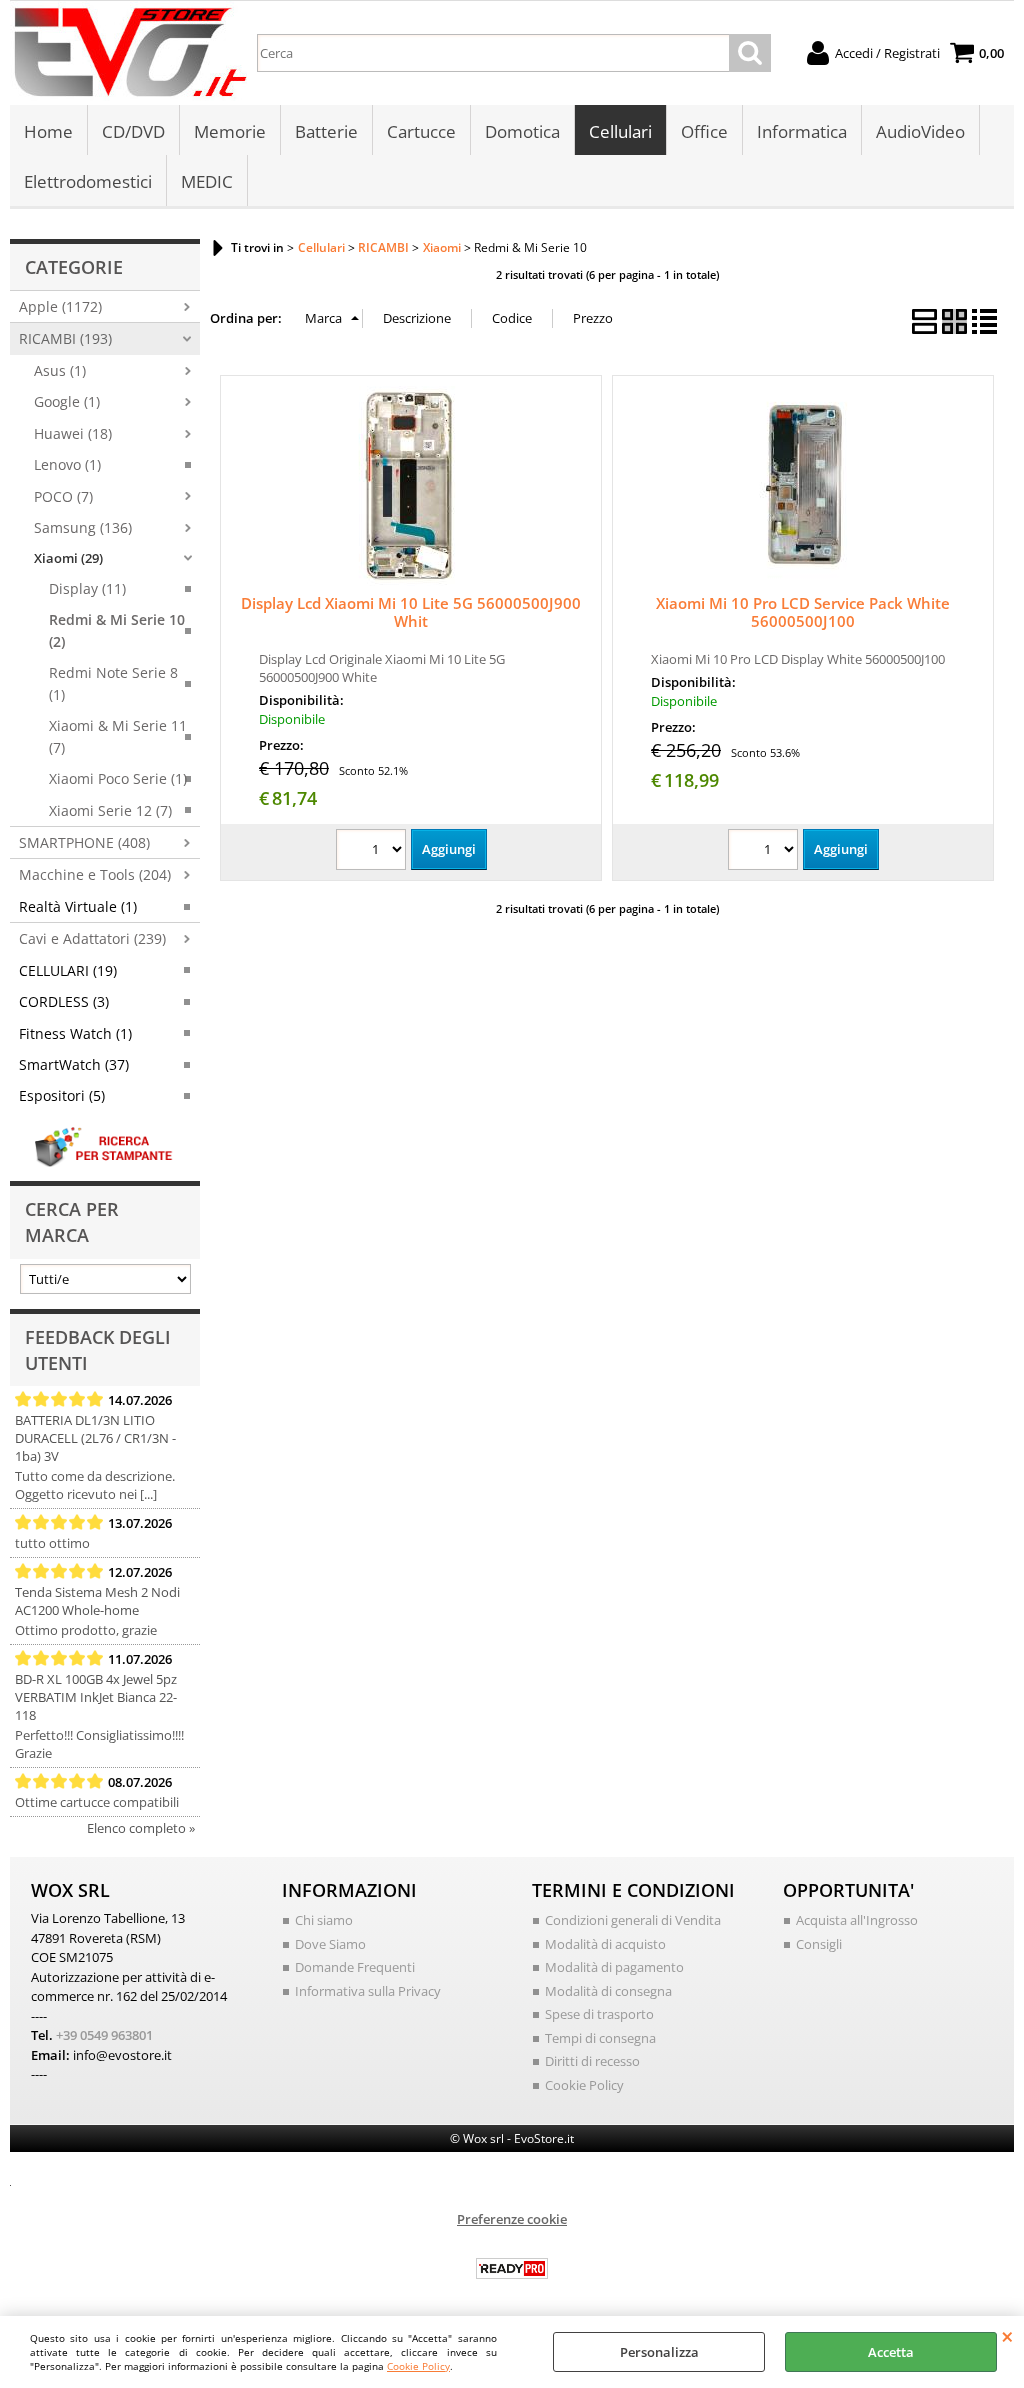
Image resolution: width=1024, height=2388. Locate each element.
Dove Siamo (330, 1944)
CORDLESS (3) (64, 1001)
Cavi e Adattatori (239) (92, 938)
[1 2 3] (765, 852)
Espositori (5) (62, 1095)
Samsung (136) (83, 527)
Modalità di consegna (608, 1991)
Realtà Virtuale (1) (78, 906)
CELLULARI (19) (68, 970)
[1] (373, 852)
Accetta (891, 2352)
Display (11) (87, 588)
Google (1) (67, 401)
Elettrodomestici (88, 181)
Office (704, 131)
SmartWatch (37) (74, 1064)
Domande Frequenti (355, 1967)
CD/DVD (133, 131)
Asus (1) (60, 370)
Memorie (230, 131)
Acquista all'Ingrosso (857, 1920)
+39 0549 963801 (104, 2035)
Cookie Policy (418, 2366)
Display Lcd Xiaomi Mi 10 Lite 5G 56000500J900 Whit (411, 612)
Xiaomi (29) (68, 558)
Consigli (819, 1944)
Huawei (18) (73, 433)
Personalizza (659, 2352)
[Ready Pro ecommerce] (512, 2268)
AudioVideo (920, 131)
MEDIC (207, 181)
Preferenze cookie (512, 2219)
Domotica (522, 131)
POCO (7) (63, 496)
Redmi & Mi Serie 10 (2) (117, 630)
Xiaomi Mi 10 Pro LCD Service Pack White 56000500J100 (803, 612)
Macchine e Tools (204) (95, 874)
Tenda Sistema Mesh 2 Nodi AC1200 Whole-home (97, 1601)
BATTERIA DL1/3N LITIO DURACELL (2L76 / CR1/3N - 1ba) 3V (95, 1438)
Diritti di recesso (592, 2061)
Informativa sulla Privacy (368, 1991)
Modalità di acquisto (605, 1944)
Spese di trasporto (599, 2014)
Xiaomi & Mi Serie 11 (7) (118, 736)
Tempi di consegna (600, 2038)
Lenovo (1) (67, 464)
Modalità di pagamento (614, 1967)
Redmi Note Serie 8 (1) (113, 683)
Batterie (326, 131)
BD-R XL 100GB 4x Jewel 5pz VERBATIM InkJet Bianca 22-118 (96, 1697)
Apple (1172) (60, 306)
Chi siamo (324, 1920)
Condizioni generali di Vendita (633, 1920)
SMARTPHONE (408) (84, 842)
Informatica (802, 131)
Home (48, 131)
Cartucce (421, 131)
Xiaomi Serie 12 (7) (110, 810)
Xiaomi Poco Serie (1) (118, 778)
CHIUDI (1007, 2336)
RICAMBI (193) (65, 338)
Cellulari (620, 131)
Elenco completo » (141, 1828)
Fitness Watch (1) (75, 1033)
